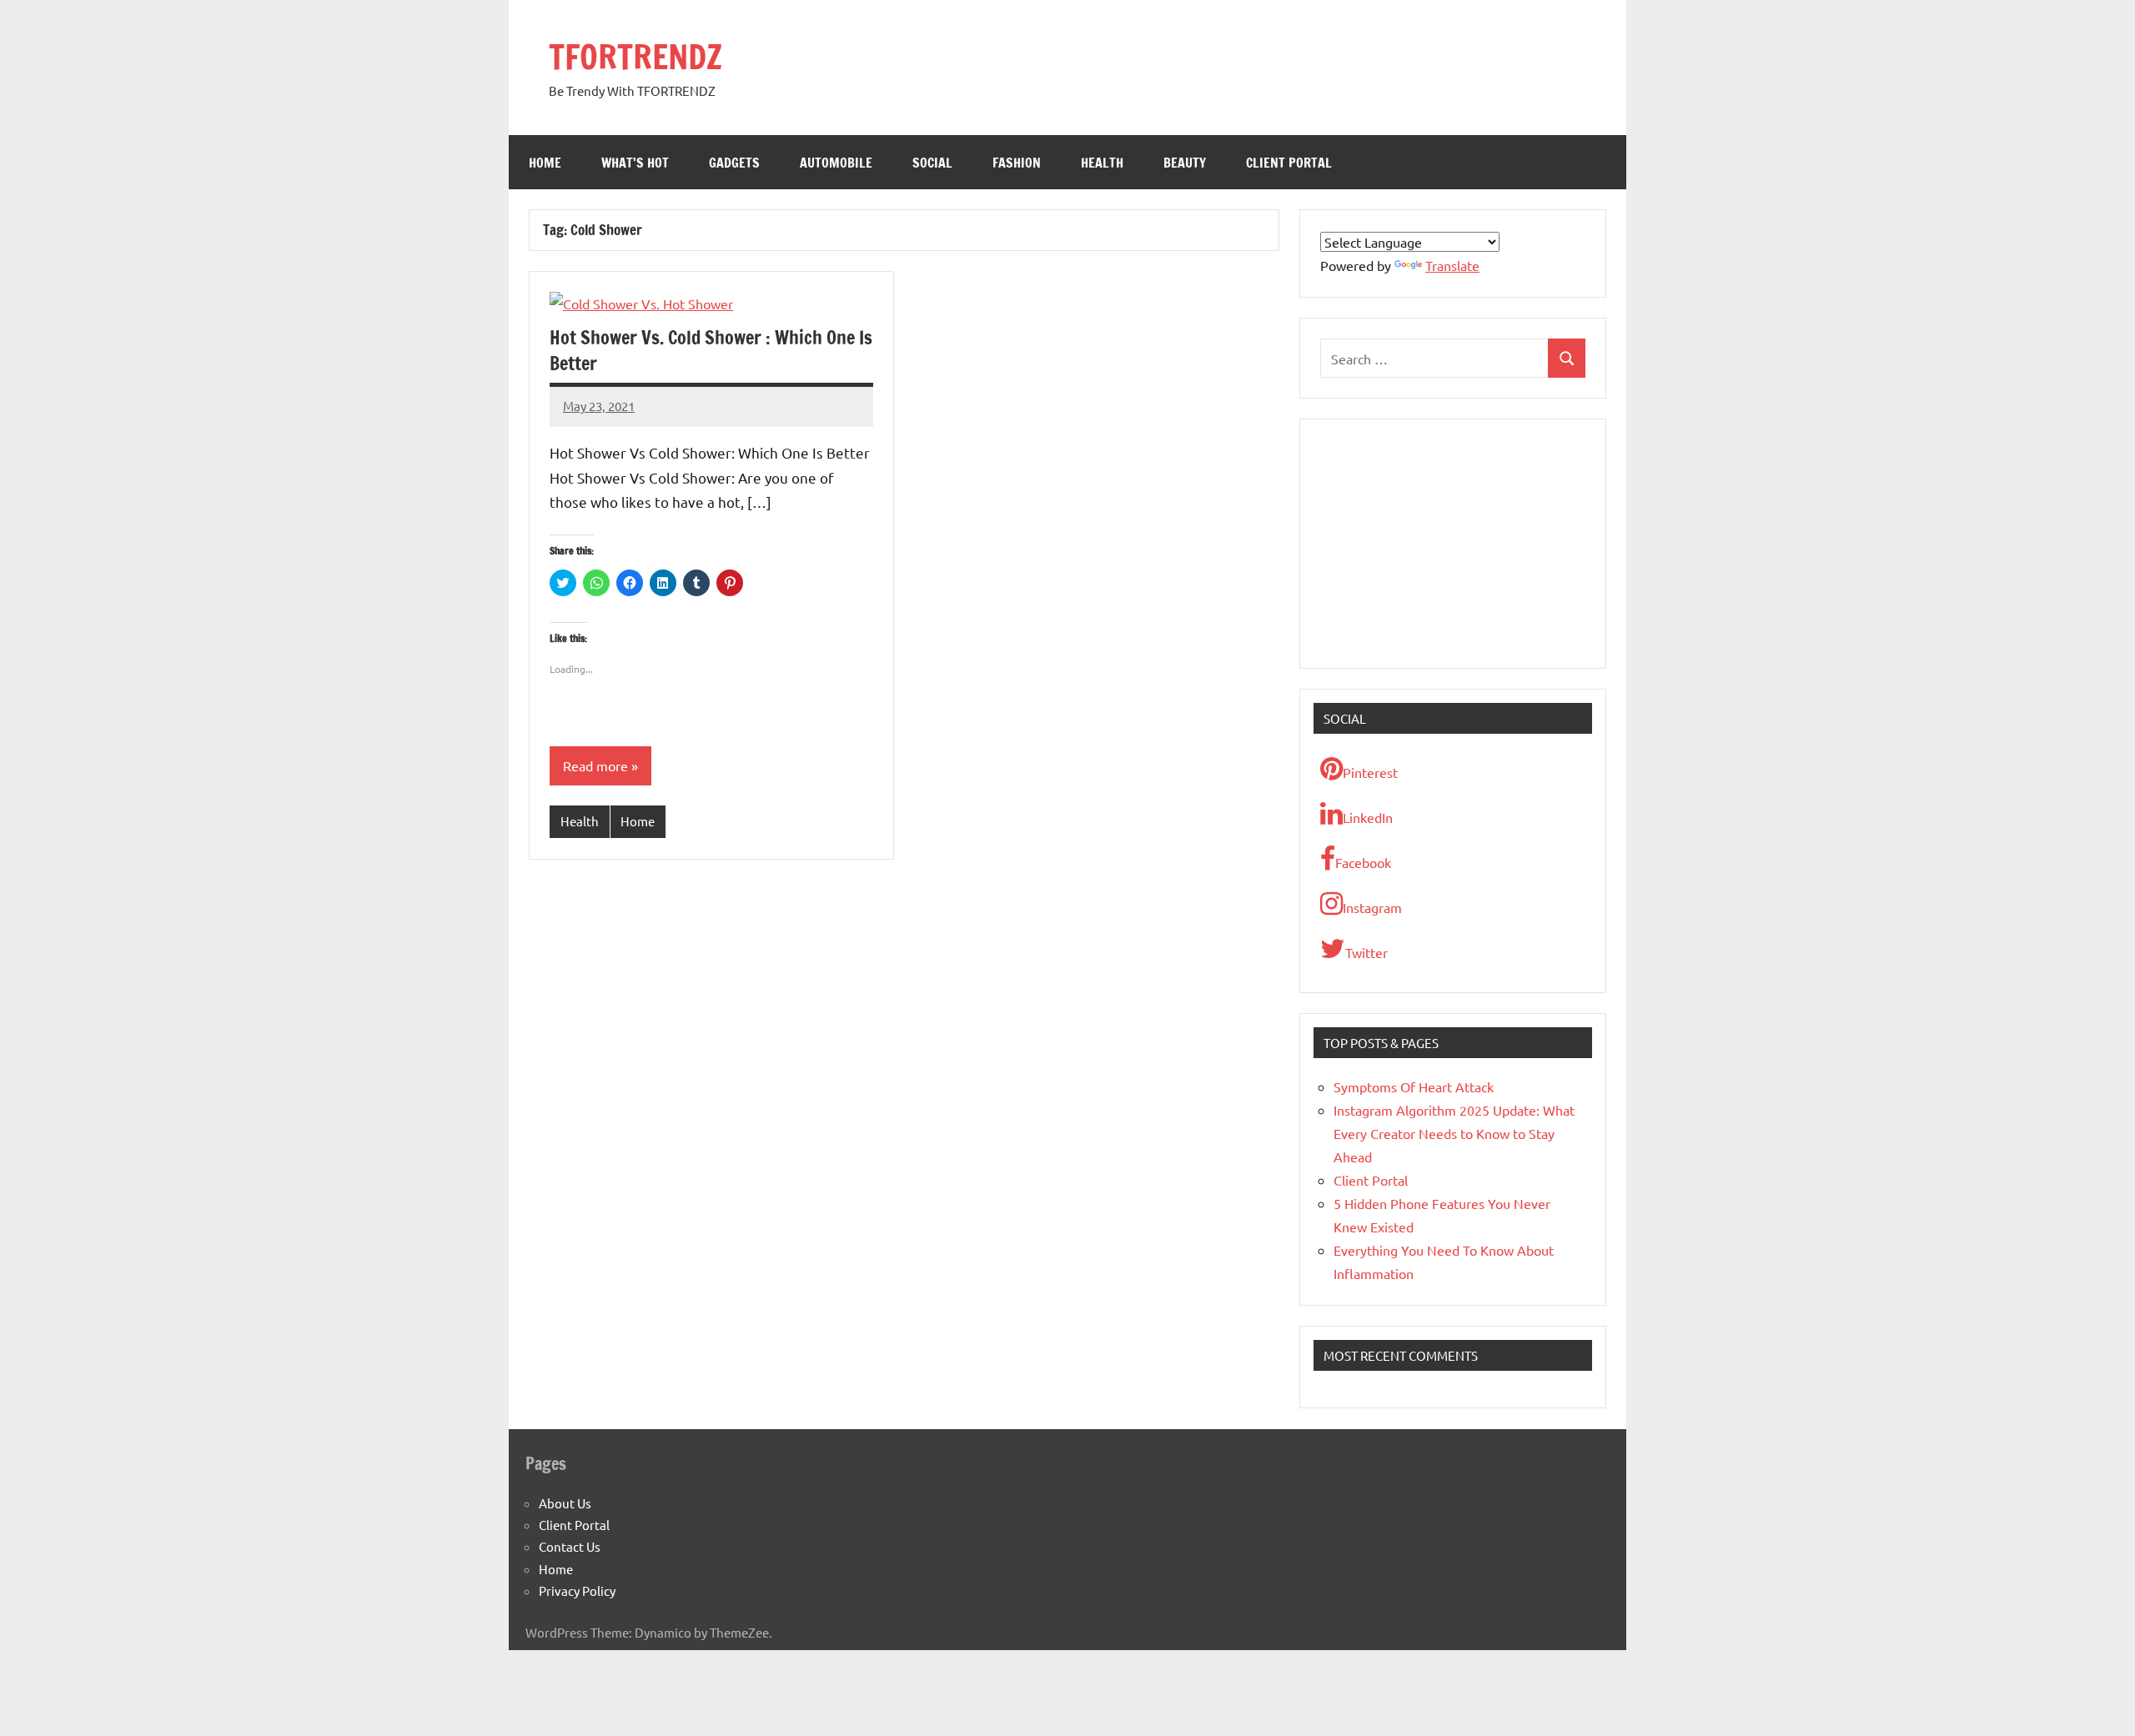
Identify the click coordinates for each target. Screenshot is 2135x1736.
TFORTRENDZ (635, 56)
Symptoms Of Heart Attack (1414, 1086)
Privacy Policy (577, 1590)
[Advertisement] (1453, 544)
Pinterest (1370, 772)
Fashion (1017, 163)
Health (1102, 163)
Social (932, 163)
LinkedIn (1368, 817)
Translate (1452, 265)
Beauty (1185, 163)
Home (545, 163)
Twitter (1366, 952)
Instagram (1372, 907)
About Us (565, 1503)
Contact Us (570, 1546)
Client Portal (1289, 163)
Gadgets (734, 163)
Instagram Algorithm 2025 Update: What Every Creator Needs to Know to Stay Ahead (1454, 1133)
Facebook (1363, 862)
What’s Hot (635, 163)
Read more (595, 765)
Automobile (836, 163)
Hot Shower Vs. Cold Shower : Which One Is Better (711, 350)
